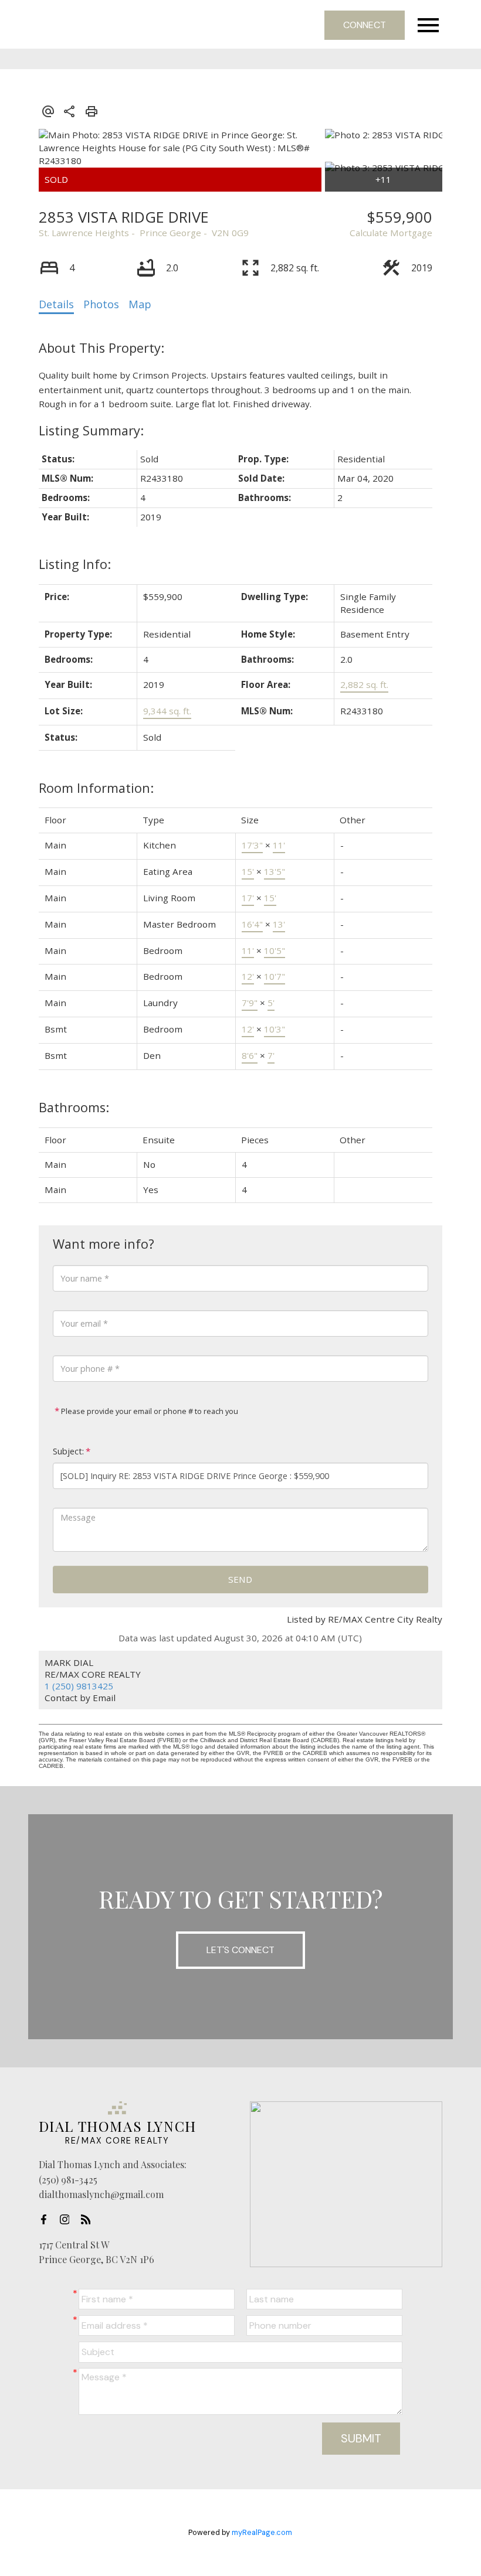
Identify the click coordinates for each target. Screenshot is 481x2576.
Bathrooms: (74, 1107)
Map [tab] (140, 304)
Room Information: (96, 788)
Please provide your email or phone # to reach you (149, 1411)
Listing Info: (75, 564)
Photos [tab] (101, 304)
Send (240, 1579)
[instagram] (68, 2220)
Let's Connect (240, 1950)
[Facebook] (47, 2220)
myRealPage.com (262, 2532)
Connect (365, 25)
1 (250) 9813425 (79, 1686)
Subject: (68, 1451)
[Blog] (89, 2220)
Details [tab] (56, 304)
